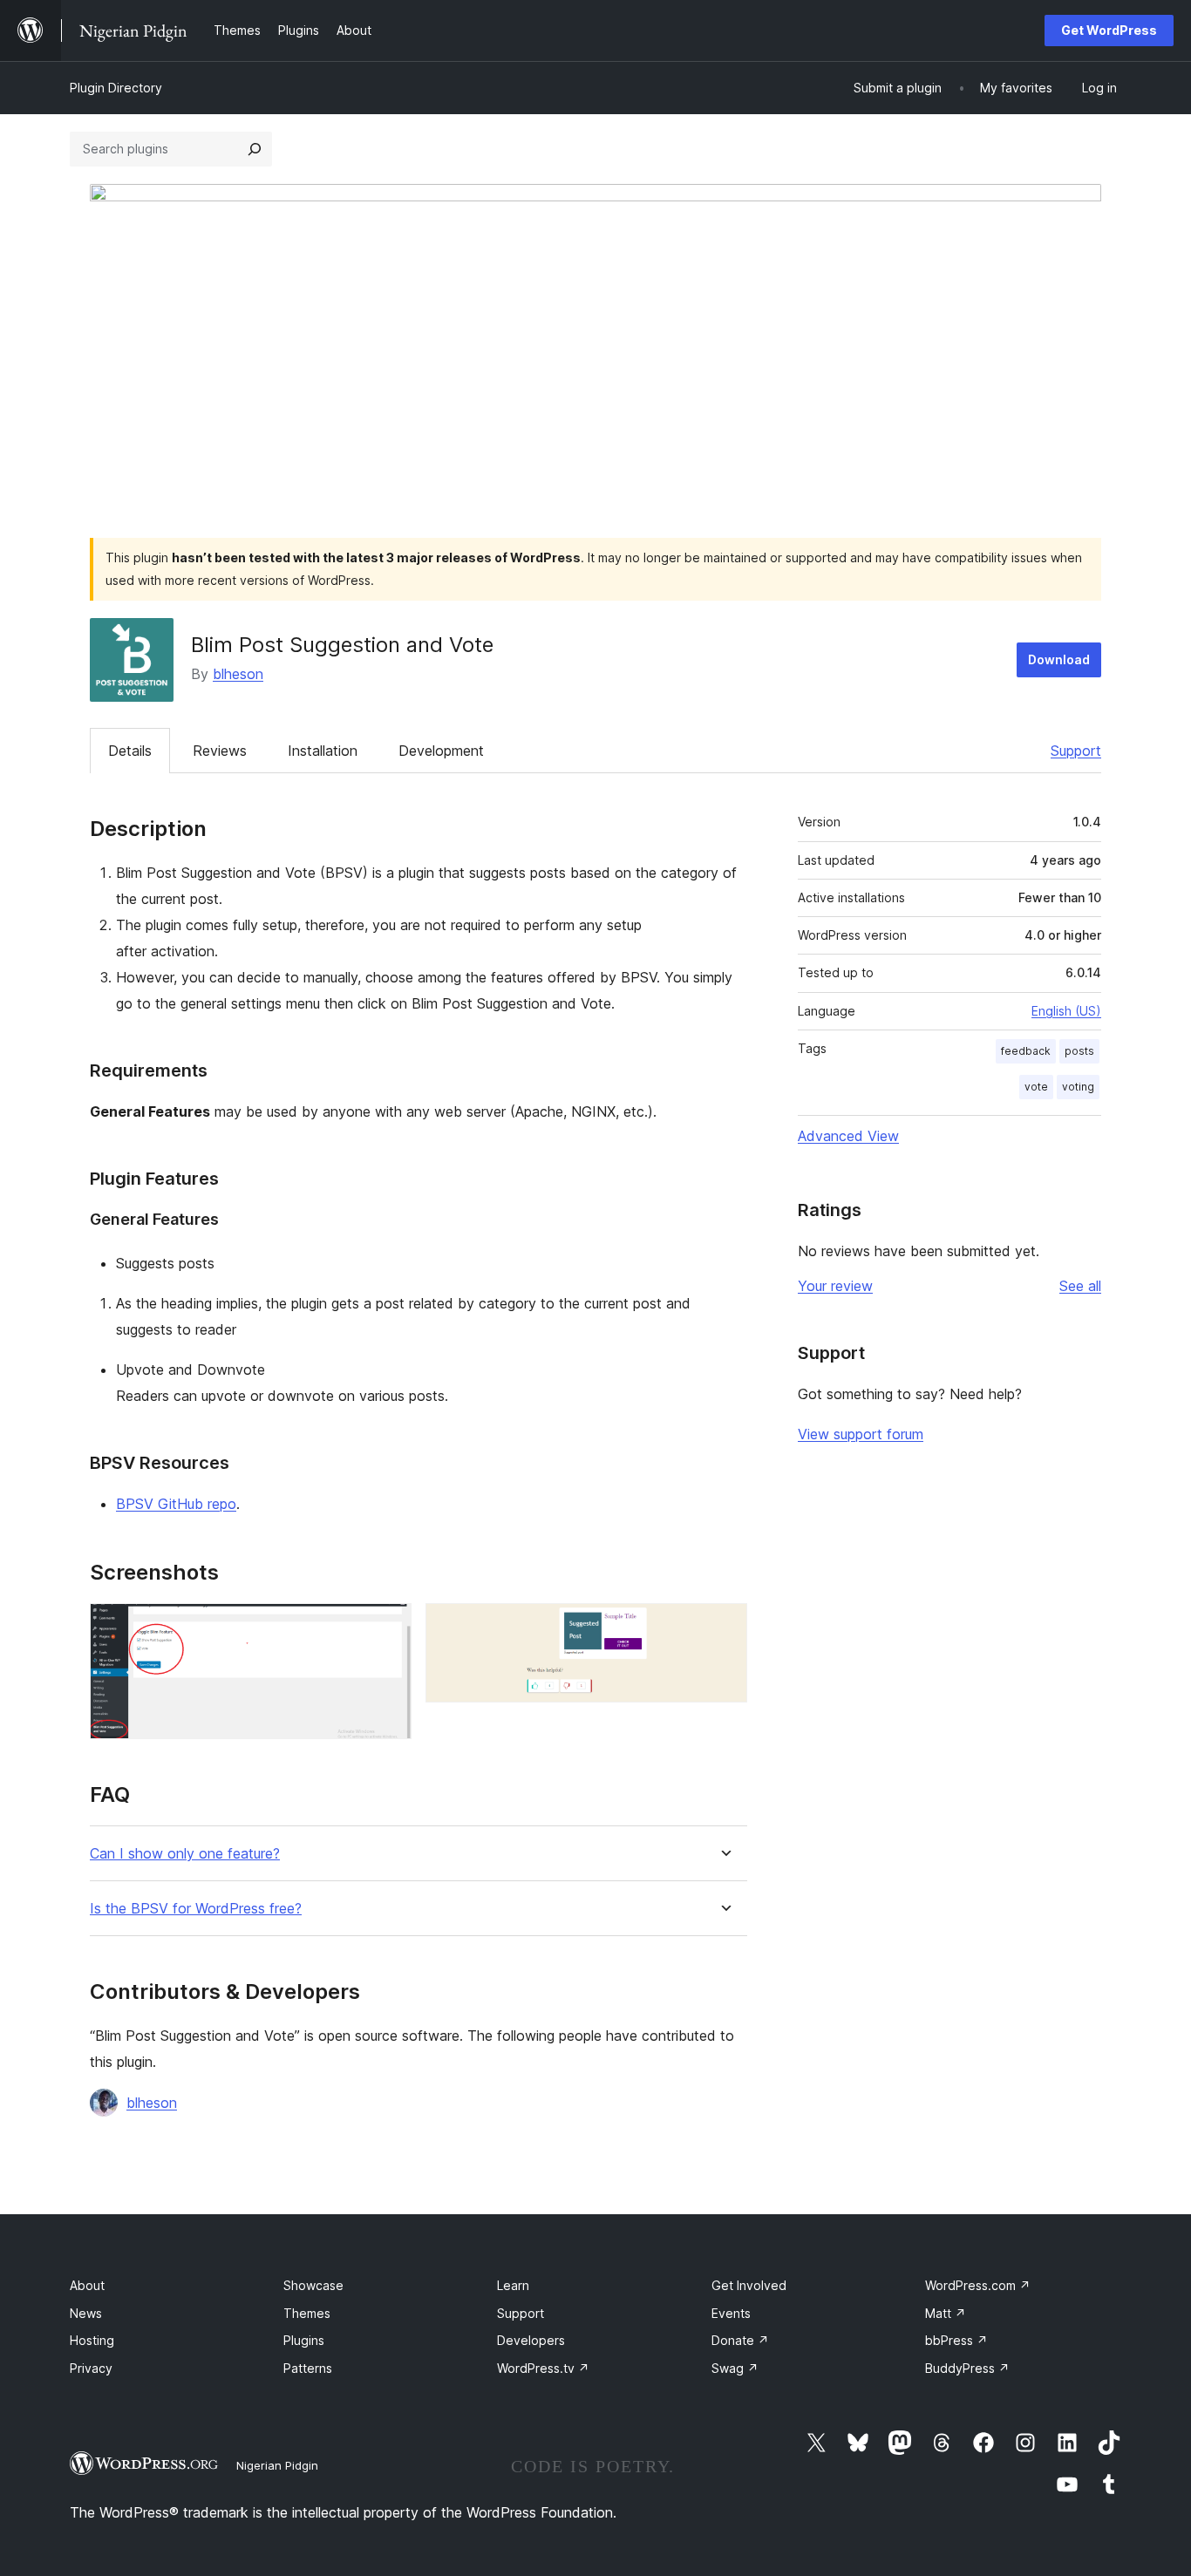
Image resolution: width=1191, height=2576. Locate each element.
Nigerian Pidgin (277, 2465)
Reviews (220, 751)
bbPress (956, 2340)
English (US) (1066, 1011)
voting (1078, 1087)
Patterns (308, 2368)
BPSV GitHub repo (176, 1504)
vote (1036, 1087)
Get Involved (749, 2285)
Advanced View (848, 1136)
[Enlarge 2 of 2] (724, 1627)
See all (1080, 1286)
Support (1076, 751)
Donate (740, 2340)
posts (1079, 1051)
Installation (323, 751)
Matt (946, 2313)
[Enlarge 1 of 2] (388, 1627)
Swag (735, 2368)
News (86, 2313)
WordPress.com (978, 2285)
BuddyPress (967, 2368)
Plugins (304, 2340)
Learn (513, 2285)
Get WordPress (1109, 30)
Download (1059, 659)
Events (731, 2313)
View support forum (861, 1434)
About (87, 2285)
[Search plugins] (255, 149)
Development (441, 751)
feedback (1026, 1051)
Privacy (91, 2368)
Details (130, 751)
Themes (307, 2313)
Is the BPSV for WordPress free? (196, 1909)
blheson (238, 674)
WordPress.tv (543, 2368)
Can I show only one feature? (185, 1854)
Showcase (313, 2285)
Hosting (92, 2340)
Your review (835, 1286)
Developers (531, 2340)
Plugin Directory (116, 88)
